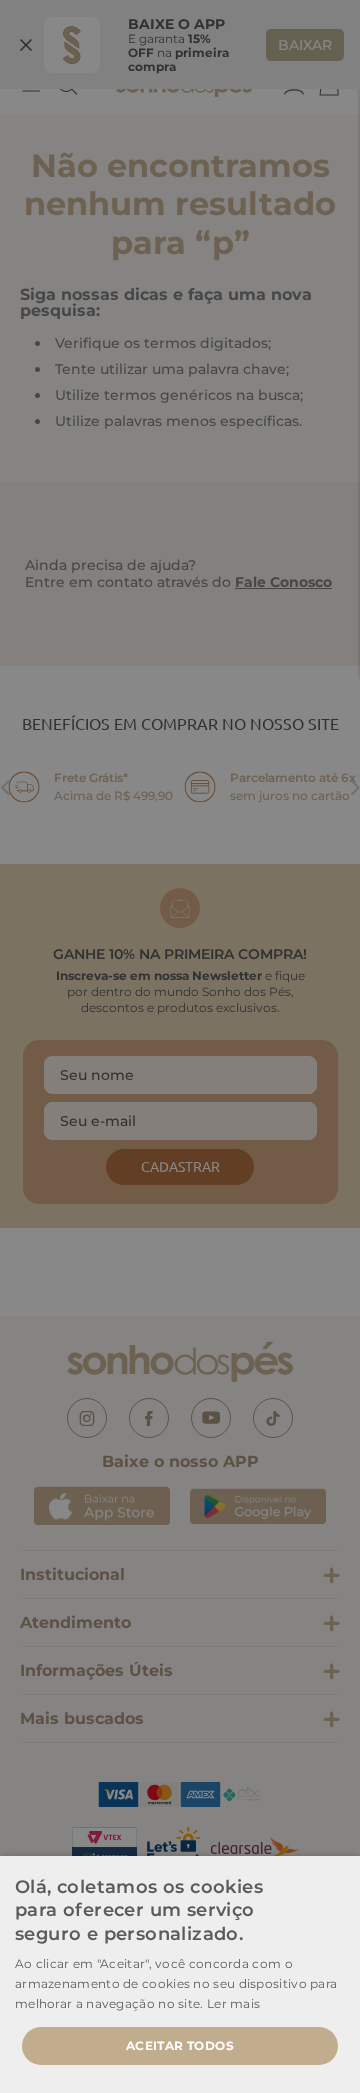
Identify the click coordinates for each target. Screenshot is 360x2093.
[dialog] (180, 1046)
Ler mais (233, 2003)
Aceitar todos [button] (180, 2045)
